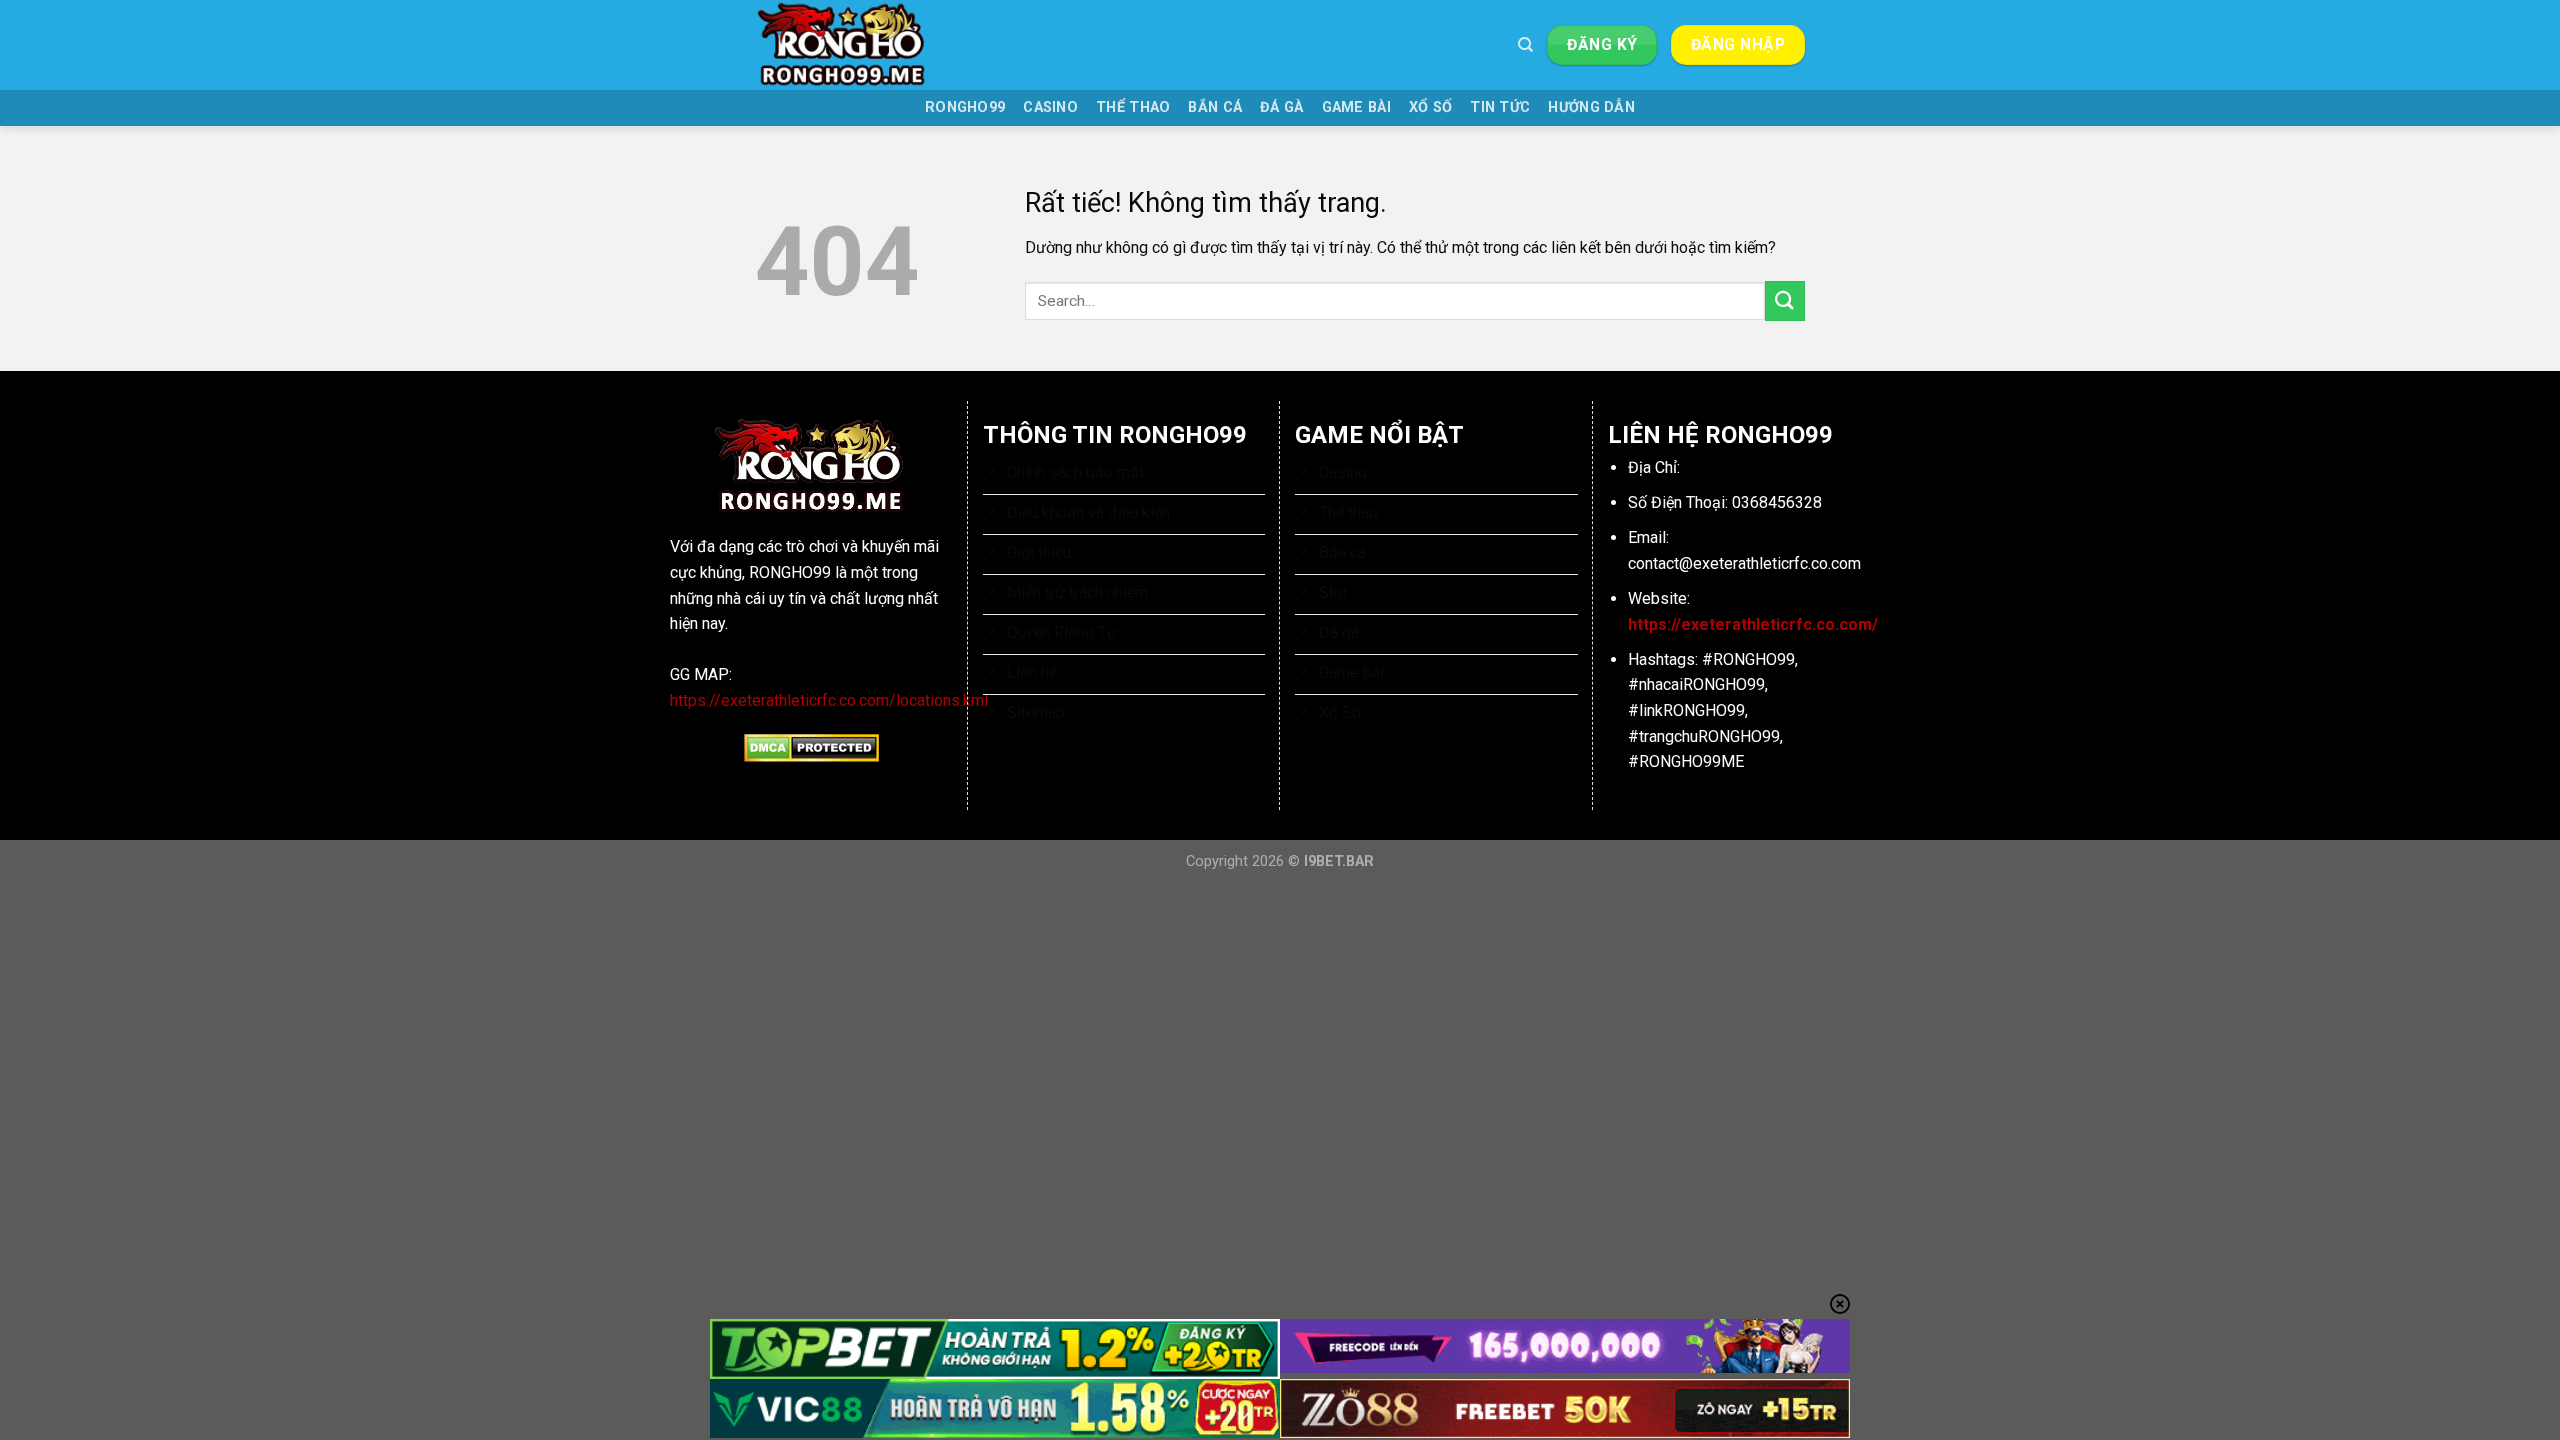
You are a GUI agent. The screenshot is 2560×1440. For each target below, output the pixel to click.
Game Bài (1356, 107)
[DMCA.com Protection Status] (811, 747)
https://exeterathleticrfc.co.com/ (1753, 624)
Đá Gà (1281, 107)
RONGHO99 (965, 107)
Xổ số (1430, 107)
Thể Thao (1133, 107)
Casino (1050, 107)
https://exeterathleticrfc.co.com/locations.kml (829, 700)
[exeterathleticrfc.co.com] (855, 45)
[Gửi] (1785, 300)
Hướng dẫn (1591, 107)
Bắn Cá (1215, 107)
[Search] (1525, 45)
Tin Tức (1500, 107)
